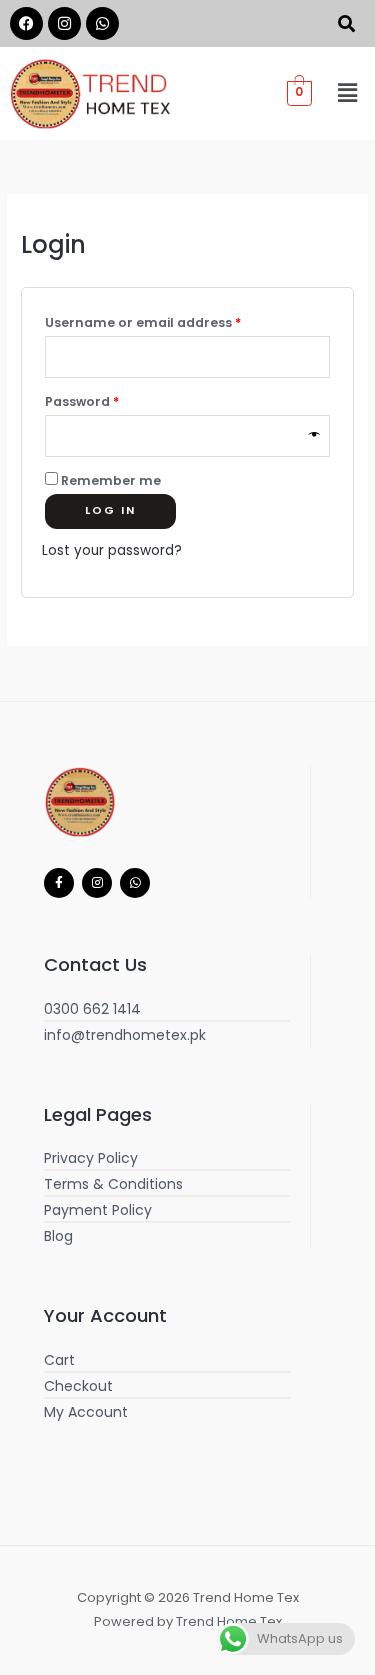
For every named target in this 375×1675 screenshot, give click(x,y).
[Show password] (315, 436)
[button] (348, 93)
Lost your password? (112, 550)
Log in (110, 510)
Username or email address (172, 321)
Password (111, 400)
